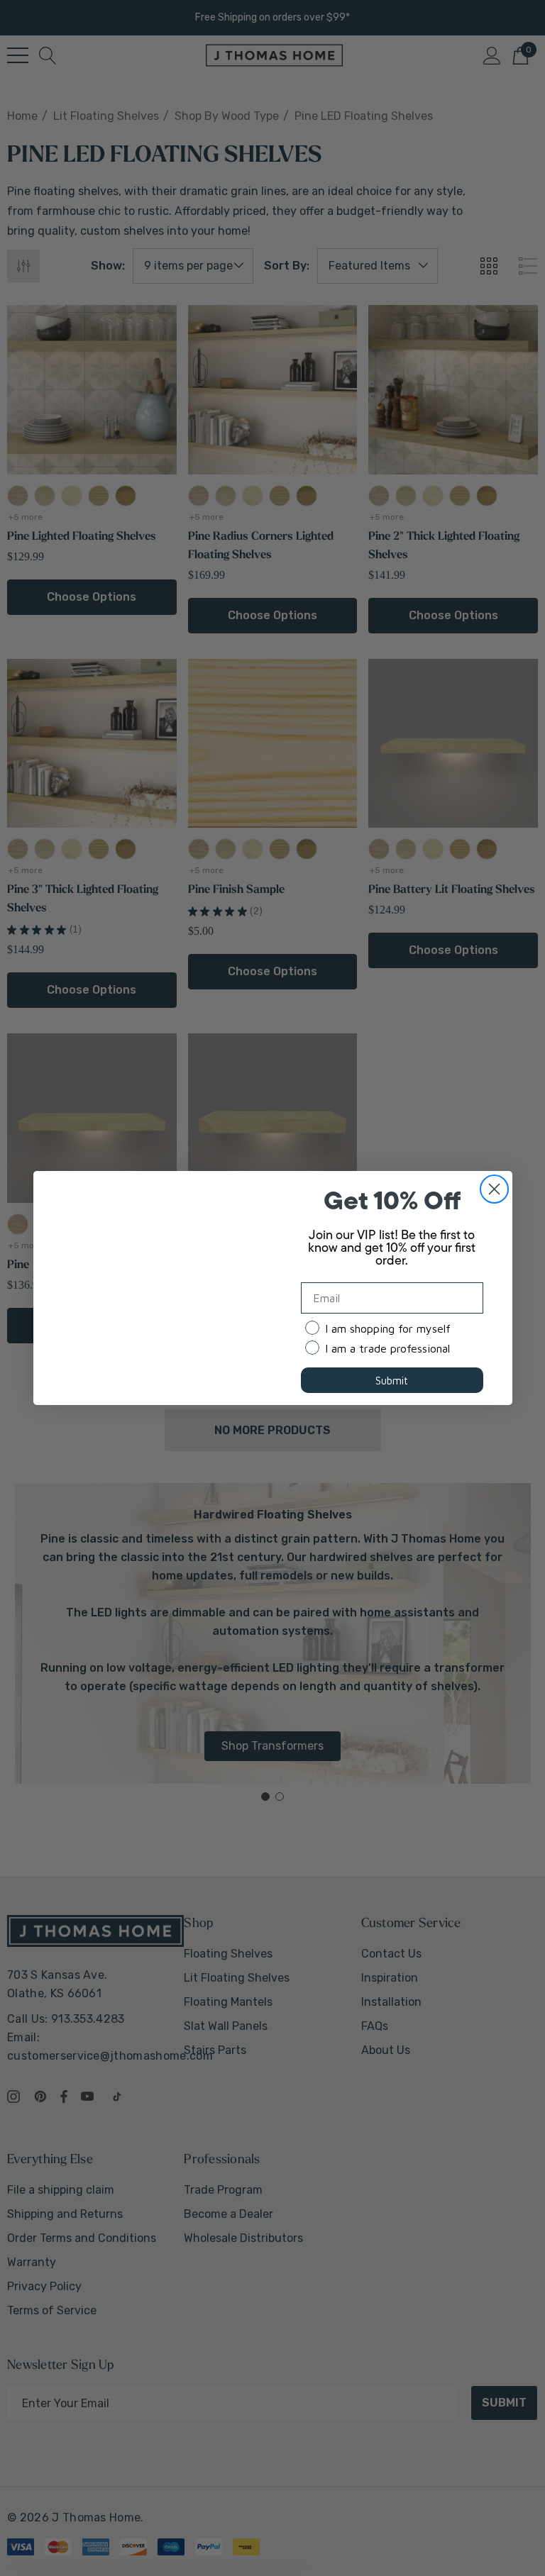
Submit (392, 1381)
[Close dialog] (494, 1189)
